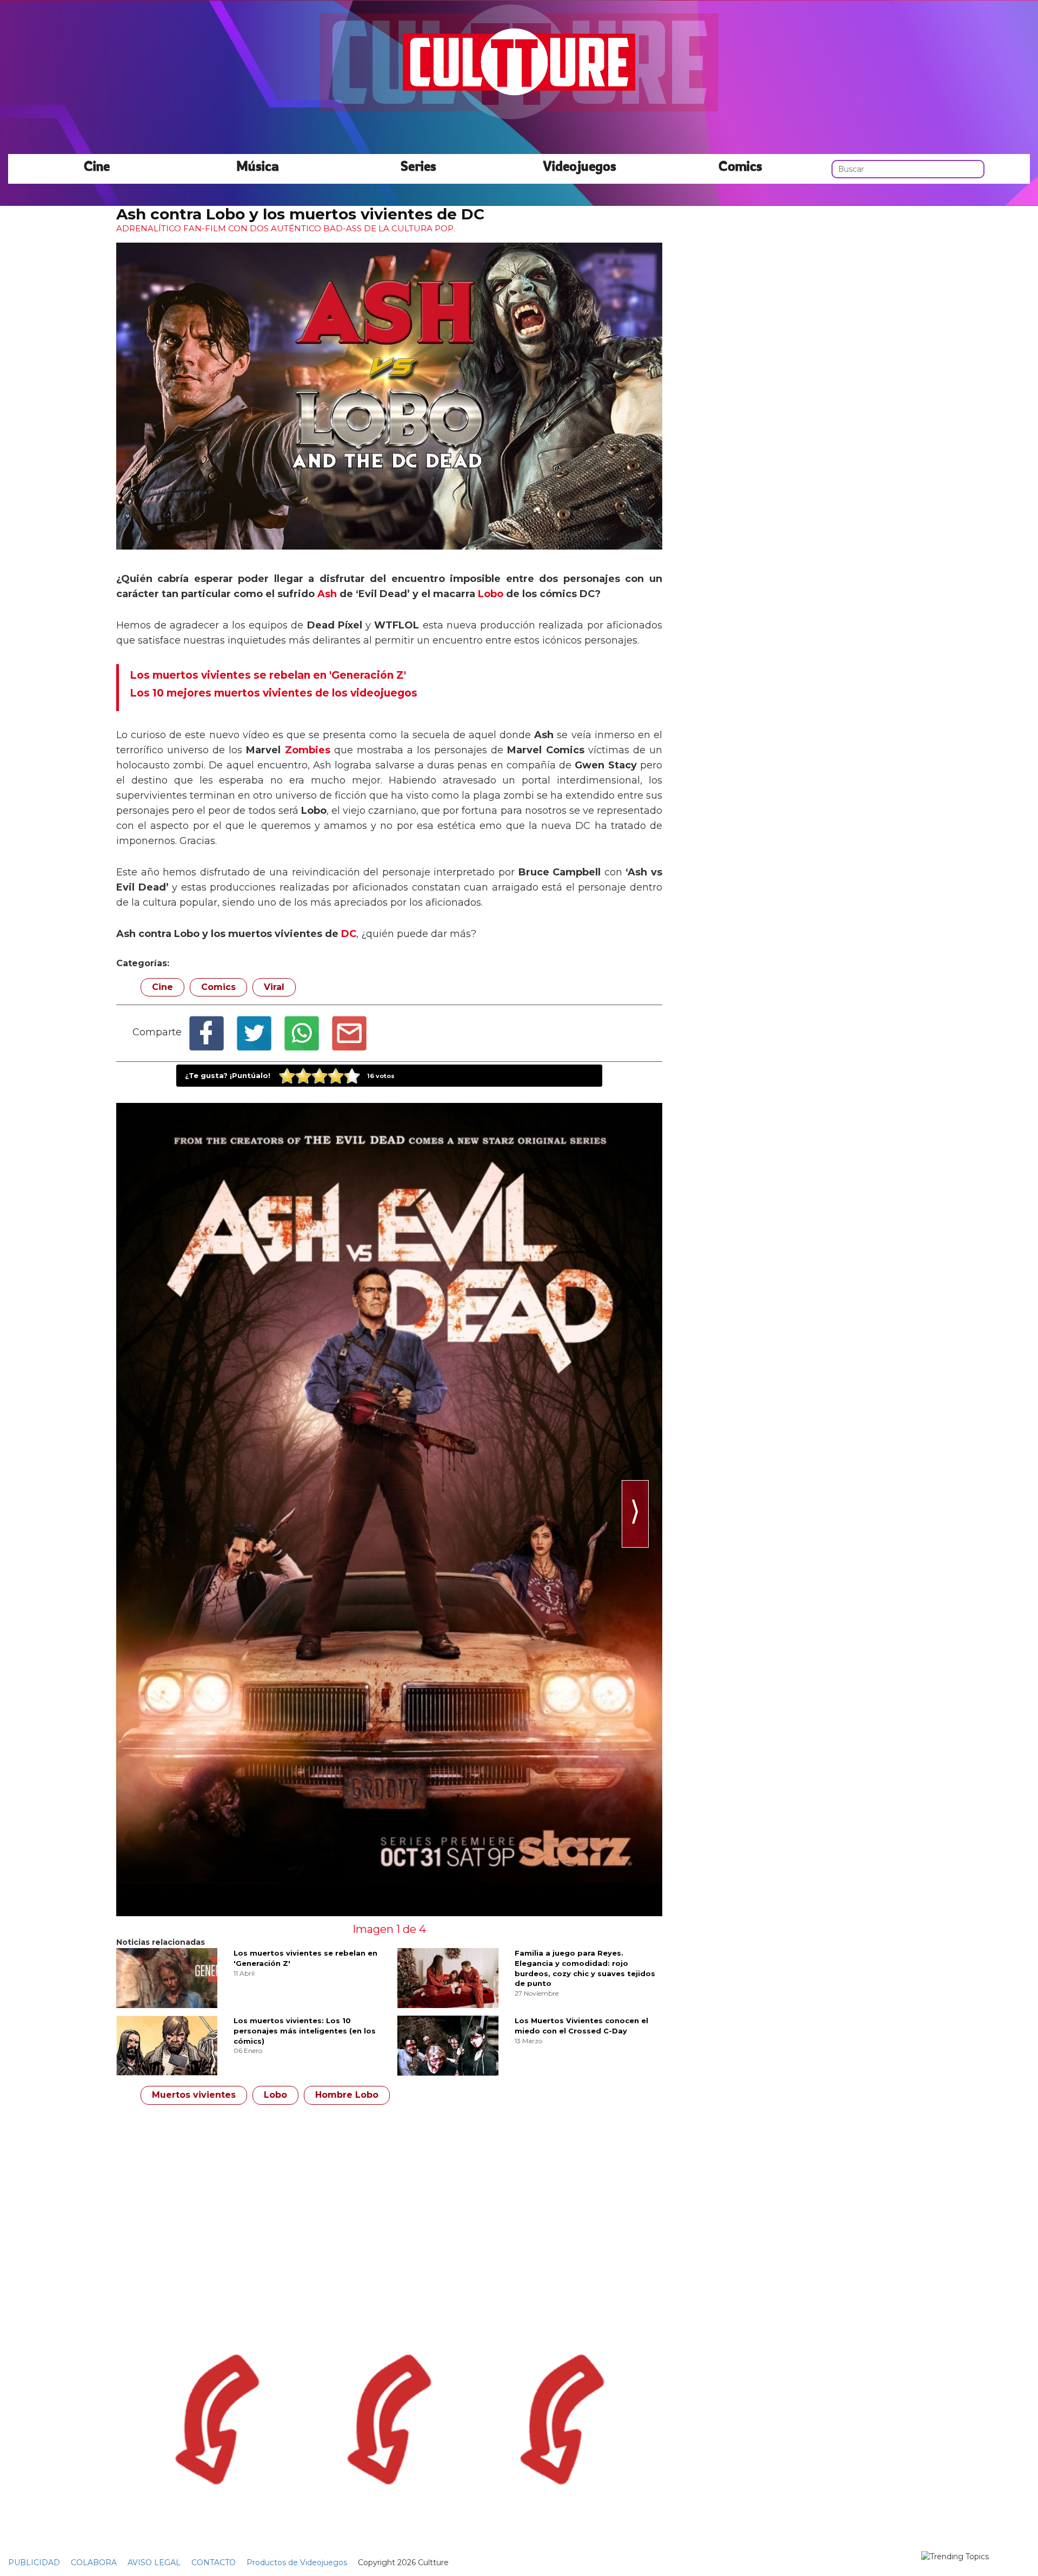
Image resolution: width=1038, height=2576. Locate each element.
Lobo (491, 594)
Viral (274, 987)
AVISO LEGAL (154, 2562)
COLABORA (94, 2562)
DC (349, 934)
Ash (327, 594)
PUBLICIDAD (34, 2562)
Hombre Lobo (347, 2095)
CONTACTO (214, 2562)
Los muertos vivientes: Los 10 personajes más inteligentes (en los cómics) (305, 2030)
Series (418, 165)
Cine (97, 165)
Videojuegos (580, 165)
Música (258, 165)
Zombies (308, 750)
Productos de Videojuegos (297, 2562)
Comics (740, 165)
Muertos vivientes (194, 2095)
